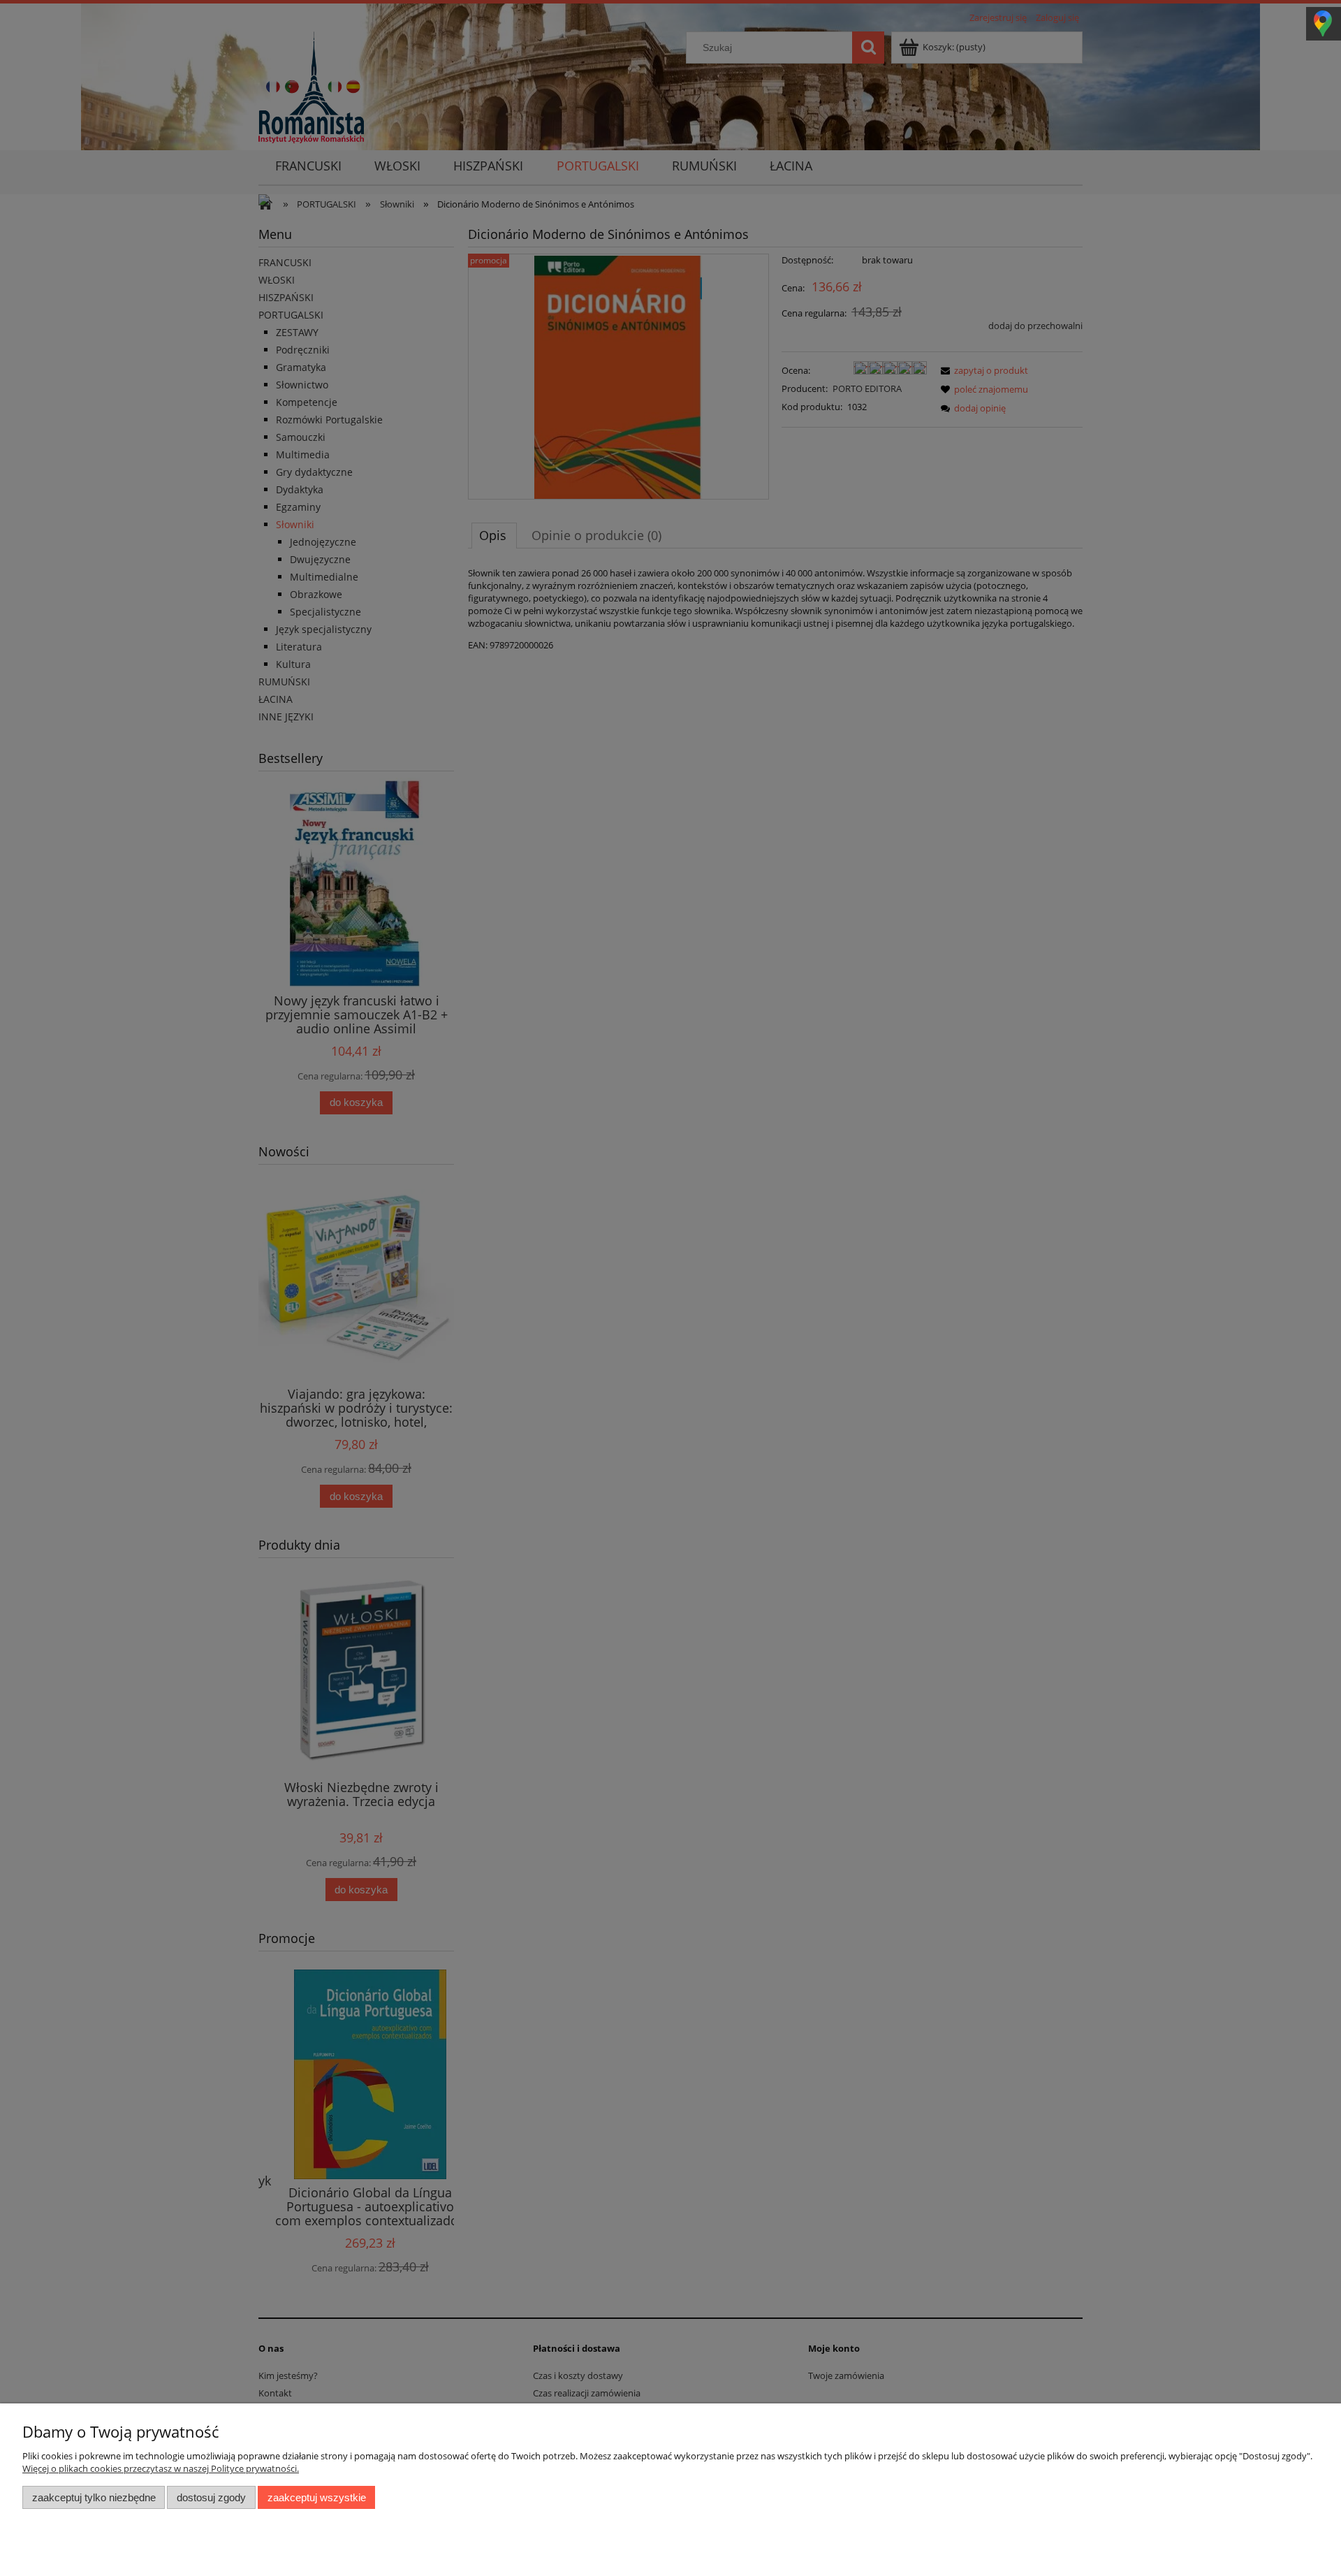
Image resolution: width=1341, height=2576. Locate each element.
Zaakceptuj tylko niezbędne (94, 2497)
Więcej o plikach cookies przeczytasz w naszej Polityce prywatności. (161, 2468)
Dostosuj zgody (211, 2497)
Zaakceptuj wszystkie (317, 2497)
